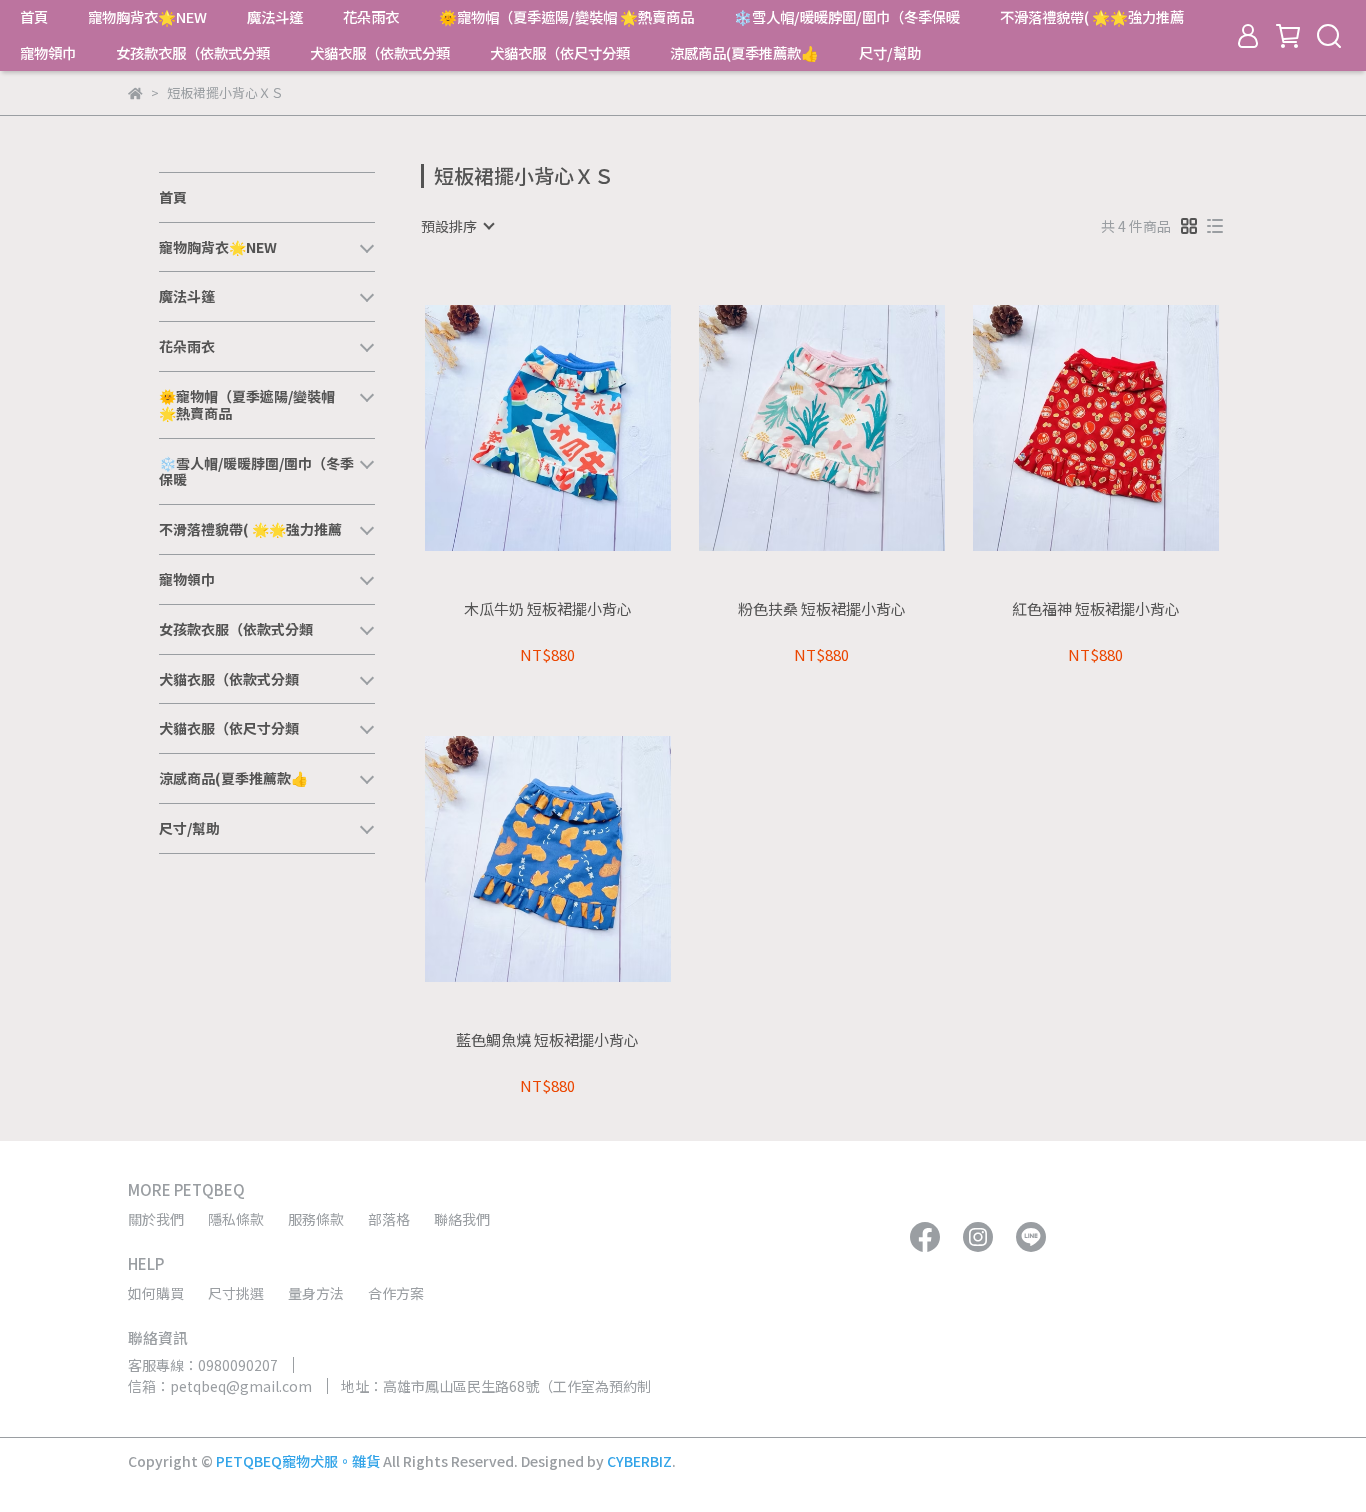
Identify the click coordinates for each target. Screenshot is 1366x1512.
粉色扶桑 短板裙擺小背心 (822, 609)
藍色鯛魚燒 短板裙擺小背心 (547, 1040)
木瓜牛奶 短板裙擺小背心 (548, 609)
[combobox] (457, 226)
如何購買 (156, 1293)
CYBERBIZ (639, 1461)
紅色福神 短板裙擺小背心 (1096, 609)
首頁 (34, 17)
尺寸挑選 (236, 1293)
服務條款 (316, 1219)
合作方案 (396, 1293)
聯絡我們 (462, 1219)
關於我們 (156, 1219)
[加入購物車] (576, 427)
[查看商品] (519, 427)
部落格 (389, 1219)
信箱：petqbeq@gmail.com (220, 1386)
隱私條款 (236, 1219)
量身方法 (316, 1293)
